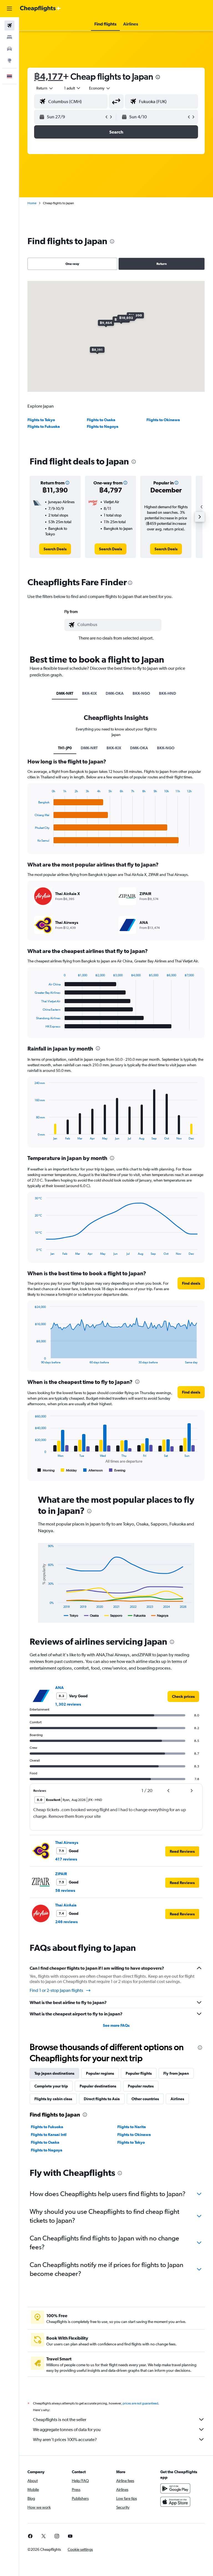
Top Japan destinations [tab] (54, 2073)
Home (32, 203)
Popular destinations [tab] (98, 2086)
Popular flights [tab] (139, 2073)
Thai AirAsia (66, 1905)
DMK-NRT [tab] (65, 693)
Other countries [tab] (145, 2099)
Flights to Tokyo (41, 420)
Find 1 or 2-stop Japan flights (56, 1990)
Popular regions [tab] (100, 2073)
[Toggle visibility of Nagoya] (160, 1616)
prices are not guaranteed (140, 2403)
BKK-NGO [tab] (141, 693)
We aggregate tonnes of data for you (67, 2430)
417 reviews (66, 1859)
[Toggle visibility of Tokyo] (71, 1616)
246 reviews (66, 1922)
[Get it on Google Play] (175, 2488)
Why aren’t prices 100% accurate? (65, 2440)
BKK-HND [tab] (168, 693)
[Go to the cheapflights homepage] (40, 9)
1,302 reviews (68, 1704)
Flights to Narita (132, 2127)
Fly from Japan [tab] (176, 2073)
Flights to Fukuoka (44, 426)
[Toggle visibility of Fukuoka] (137, 1616)
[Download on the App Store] (175, 2502)
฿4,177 (49, 76)
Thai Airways (67, 1842)
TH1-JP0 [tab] (65, 748)
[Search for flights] (9, 25)
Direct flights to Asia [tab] (102, 2099)
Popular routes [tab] (141, 2086)
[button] (9, 9)
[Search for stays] (9, 37)
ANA (59, 1688)
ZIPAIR (61, 1874)
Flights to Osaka (101, 420)
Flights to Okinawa (163, 420)
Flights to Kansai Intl (49, 2135)
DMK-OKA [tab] (115, 693)
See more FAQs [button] (116, 2025)
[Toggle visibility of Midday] (69, 1470)
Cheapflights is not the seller (60, 2420)
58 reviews (65, 1890)
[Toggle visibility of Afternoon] (93, 1470)
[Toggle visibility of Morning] (46, 1470)
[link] (55, 549)
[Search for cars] (9, 49)
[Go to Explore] (9, 60)
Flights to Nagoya (103, 426)
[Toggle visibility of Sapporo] (113, 1616)
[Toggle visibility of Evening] (117, 1470)
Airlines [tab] (177, 2099)
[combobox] (100, 88)
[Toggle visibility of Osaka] (91, 1616)
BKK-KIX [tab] (89, 693)
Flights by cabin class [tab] (53, 2099)
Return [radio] (162, 264)
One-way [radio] (72, 264)
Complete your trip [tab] (51, 2086)
